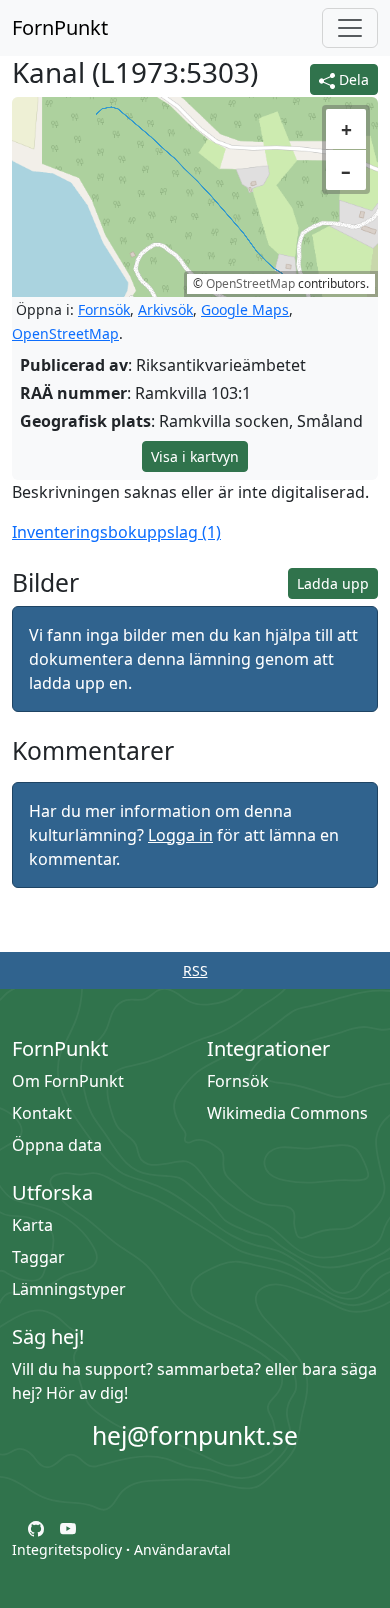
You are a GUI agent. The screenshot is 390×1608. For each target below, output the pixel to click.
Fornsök (104, 309)
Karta (32, 1225)
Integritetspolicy (67, 1549)
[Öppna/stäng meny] (350, 28)
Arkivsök (165, 309)
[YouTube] (68, 1527)
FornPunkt (60, 27)
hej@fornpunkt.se (195, 1435)
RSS (195, 970)
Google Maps (245, 309)
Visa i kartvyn (195, 456)
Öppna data (57, 1145)
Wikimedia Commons (287, 1113)
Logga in (180, 835)
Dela (352, 79)
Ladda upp (333, 583)
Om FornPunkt (68, 1081)
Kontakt (42, 1113)
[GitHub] (36, 1527)
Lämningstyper (69, 1289)
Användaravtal (182, 1549)
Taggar (38, 1257)
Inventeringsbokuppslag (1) (116, 532)
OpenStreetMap (250, 283)
